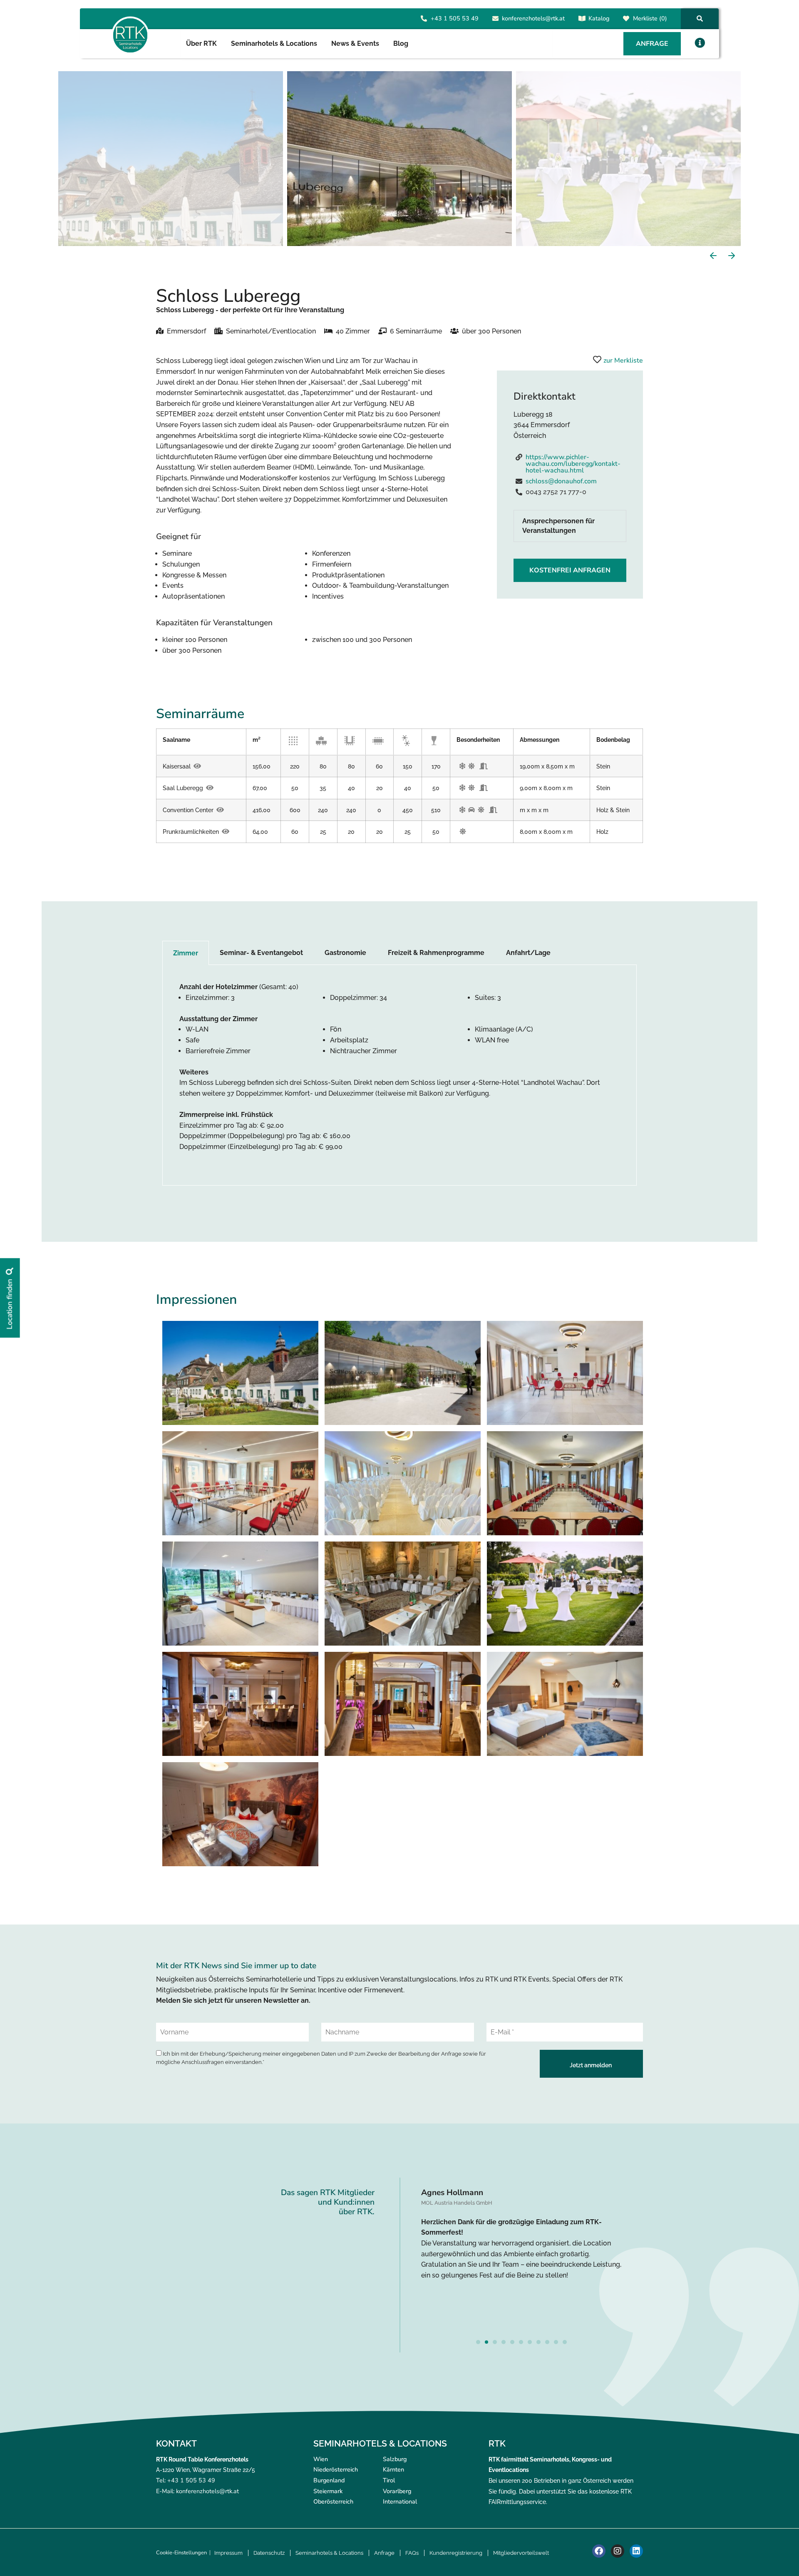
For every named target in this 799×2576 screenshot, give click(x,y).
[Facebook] (599, 2551)
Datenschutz (269, 2553)
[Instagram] (618, 2551)
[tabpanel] (399, 1075)
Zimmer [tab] (186, 953)
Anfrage (384, 2553)
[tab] (570, 526)
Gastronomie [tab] (345, 953)
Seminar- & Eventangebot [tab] (261, 953)
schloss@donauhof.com (561, 481)
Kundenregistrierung (456, 2553)
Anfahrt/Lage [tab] (528, 953)
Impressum (228, 2553)
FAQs (412, 2553)
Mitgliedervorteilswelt (521, 2553)
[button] (700, 43)
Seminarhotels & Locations (329, 2553)
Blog (401, 44)
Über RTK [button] (201, 44)
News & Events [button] (355, 44)
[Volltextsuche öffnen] (700, 19)
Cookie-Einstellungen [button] (181, 2553)
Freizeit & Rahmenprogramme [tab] (436, 953)
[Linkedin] (636, 2551)
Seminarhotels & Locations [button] (274, 44)
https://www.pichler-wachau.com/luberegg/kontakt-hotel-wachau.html (573, 464)
